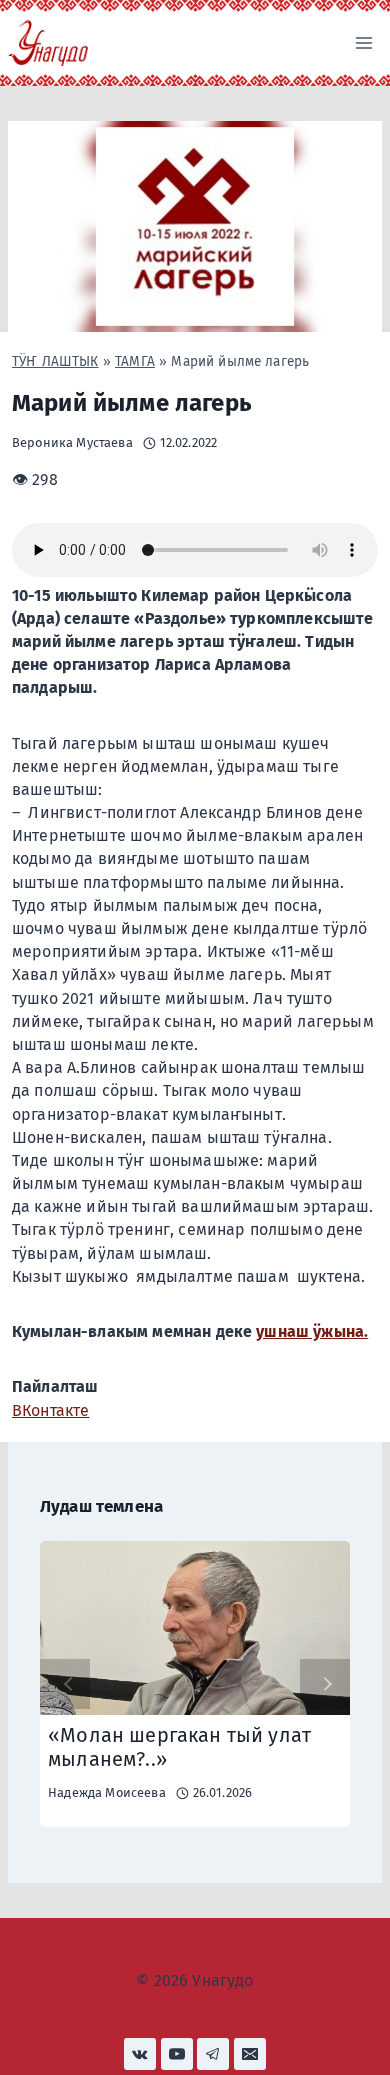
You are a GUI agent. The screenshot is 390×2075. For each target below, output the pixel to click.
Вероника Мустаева (72, 442)
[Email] (250, 2054)
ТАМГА (135, 361)
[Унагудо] (48, 43)
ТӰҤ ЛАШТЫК (55, 361)
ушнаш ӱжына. (312, 1331)
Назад (65, 1684)
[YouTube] (177, 2054)
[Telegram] (213, 2054)
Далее (325, 1684)
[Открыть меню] (363, 42)
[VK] (140, 2054)
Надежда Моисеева (107, 1792)
